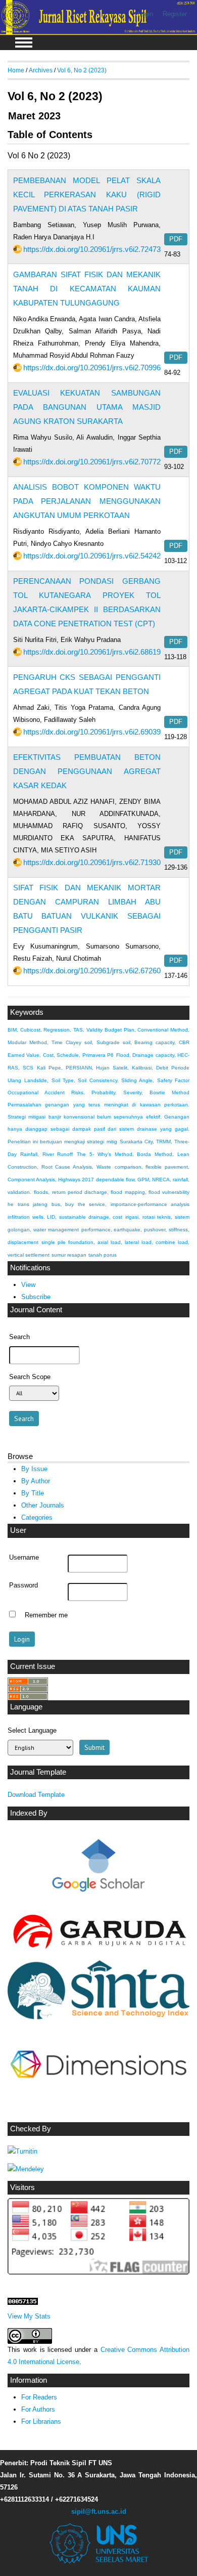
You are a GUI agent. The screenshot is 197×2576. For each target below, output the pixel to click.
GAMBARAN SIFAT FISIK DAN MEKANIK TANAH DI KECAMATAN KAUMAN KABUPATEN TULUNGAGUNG (87, 289)
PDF (176, 239)
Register (175, 14)
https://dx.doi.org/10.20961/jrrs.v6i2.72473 (92, 249)
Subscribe (36, 1297)
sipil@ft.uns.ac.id (99, 2511)
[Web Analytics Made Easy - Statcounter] (23, 2303)
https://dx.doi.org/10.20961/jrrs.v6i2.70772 (92, 462)
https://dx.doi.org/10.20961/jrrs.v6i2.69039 (92, 732)
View (28, 1285)
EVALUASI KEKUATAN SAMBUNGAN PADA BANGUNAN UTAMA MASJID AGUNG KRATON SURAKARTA (87, 407)
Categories (37, 1517)
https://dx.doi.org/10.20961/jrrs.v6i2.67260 (92, 971)
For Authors (38, 2409)
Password (23, 1585)
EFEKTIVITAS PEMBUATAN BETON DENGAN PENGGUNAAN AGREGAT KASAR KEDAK (87, 771)
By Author (36, 1481)
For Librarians (41, 2421)
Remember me (46, 1615)
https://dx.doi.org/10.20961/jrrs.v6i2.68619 (92, 652)
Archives (41, 70)
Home (16, 70)
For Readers (39, 2397)
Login (145, 14)
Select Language (32, 1730)
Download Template (36, 1795)
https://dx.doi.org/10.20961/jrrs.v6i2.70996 (92, 368)
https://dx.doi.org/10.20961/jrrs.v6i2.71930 (92, 862)
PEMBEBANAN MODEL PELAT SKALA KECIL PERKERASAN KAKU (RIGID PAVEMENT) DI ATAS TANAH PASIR (87, 195)
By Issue (34, 1469)
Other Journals (43, 1505)
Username (24, 1558)
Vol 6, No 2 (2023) (82, 70)
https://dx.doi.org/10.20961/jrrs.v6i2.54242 (92, 556)
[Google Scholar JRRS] (98, 1868)
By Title (33, 1493)
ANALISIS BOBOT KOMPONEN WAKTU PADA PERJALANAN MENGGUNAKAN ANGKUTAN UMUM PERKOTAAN (87, 501)
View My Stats (29, 2316)
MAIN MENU (24, 42)
